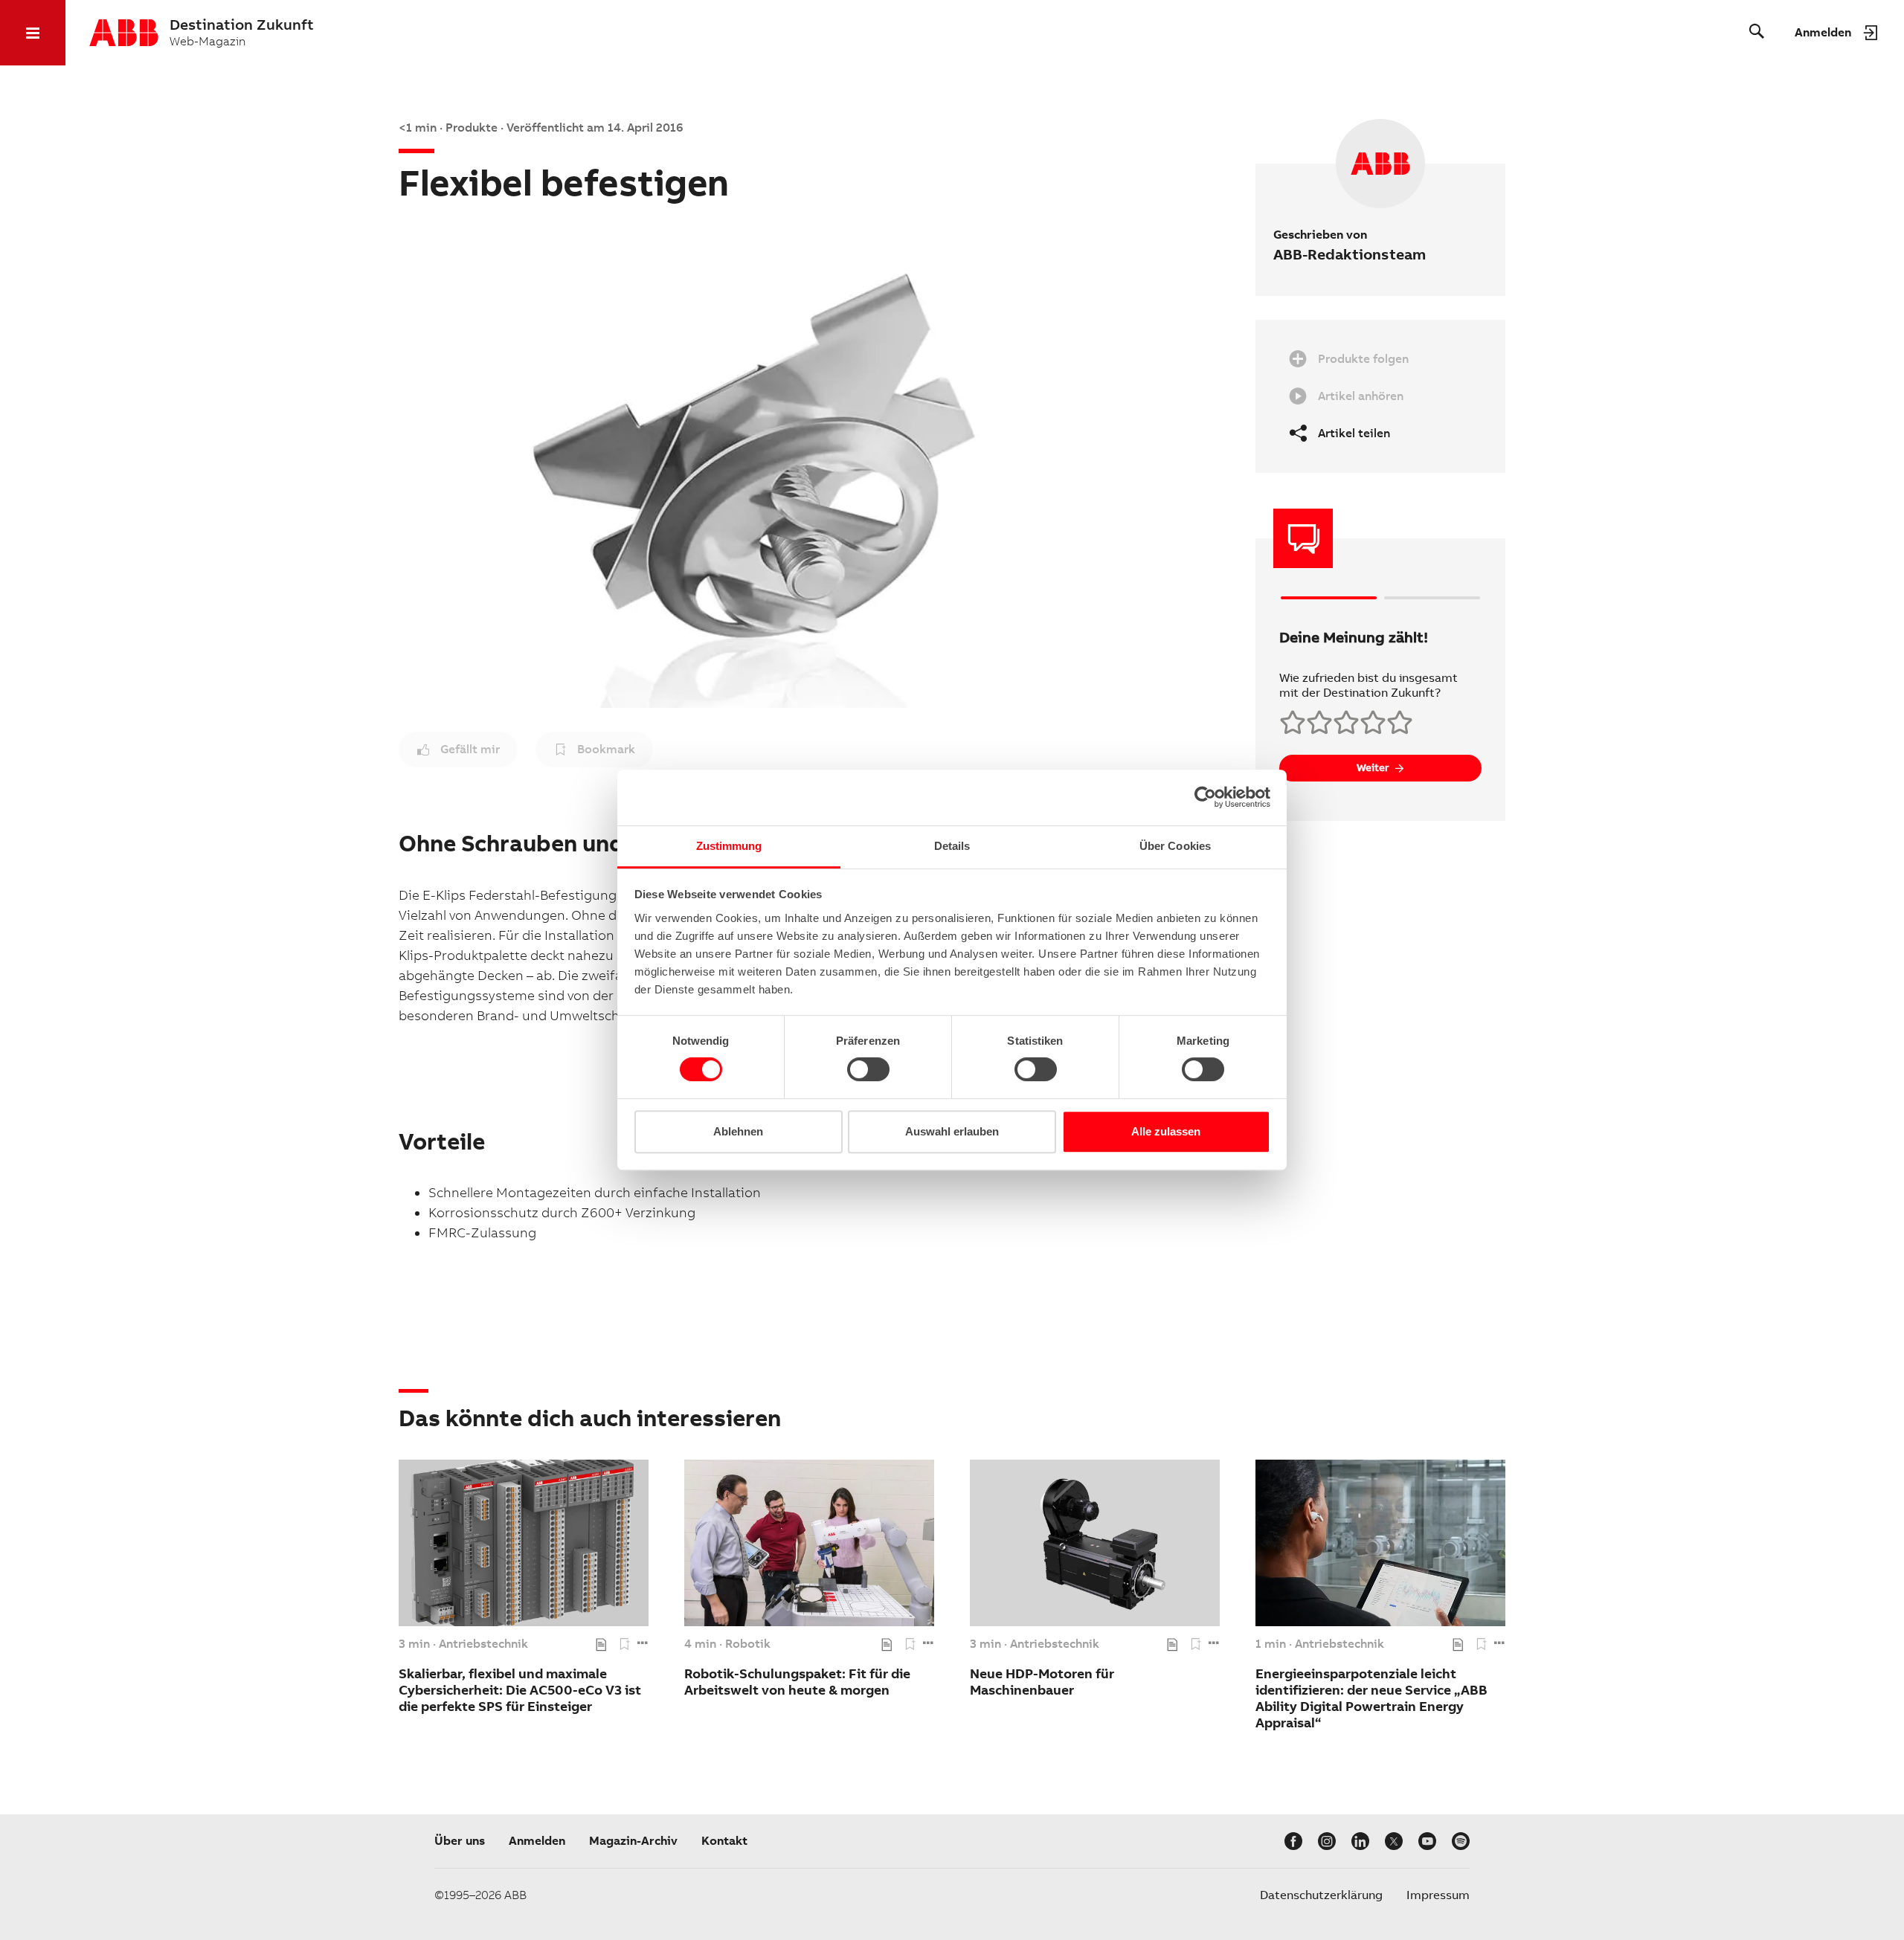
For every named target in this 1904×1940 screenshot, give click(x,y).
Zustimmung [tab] (729, 846)
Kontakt (724, 1841)
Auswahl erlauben (952, 1131)
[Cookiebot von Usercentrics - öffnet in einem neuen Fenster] (1205, 797)
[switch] (868, 1069)
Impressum (1438, 1895)
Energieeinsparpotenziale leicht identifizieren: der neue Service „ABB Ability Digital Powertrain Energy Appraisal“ (1371, 1698)
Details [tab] (952, 846)
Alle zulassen (1166, 1131)
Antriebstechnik (483, 1644)
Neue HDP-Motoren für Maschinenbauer (1042, 1682)
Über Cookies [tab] (1175, 846)
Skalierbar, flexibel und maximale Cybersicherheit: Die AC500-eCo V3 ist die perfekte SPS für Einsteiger (520, 1690)
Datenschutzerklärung (1321, 1895)
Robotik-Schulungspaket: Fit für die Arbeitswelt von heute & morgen (797, 1682)
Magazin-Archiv (633, 1841)
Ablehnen (738, 1131)
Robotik (748, 1644)
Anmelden (537, 1841)
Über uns (460, 1841)
